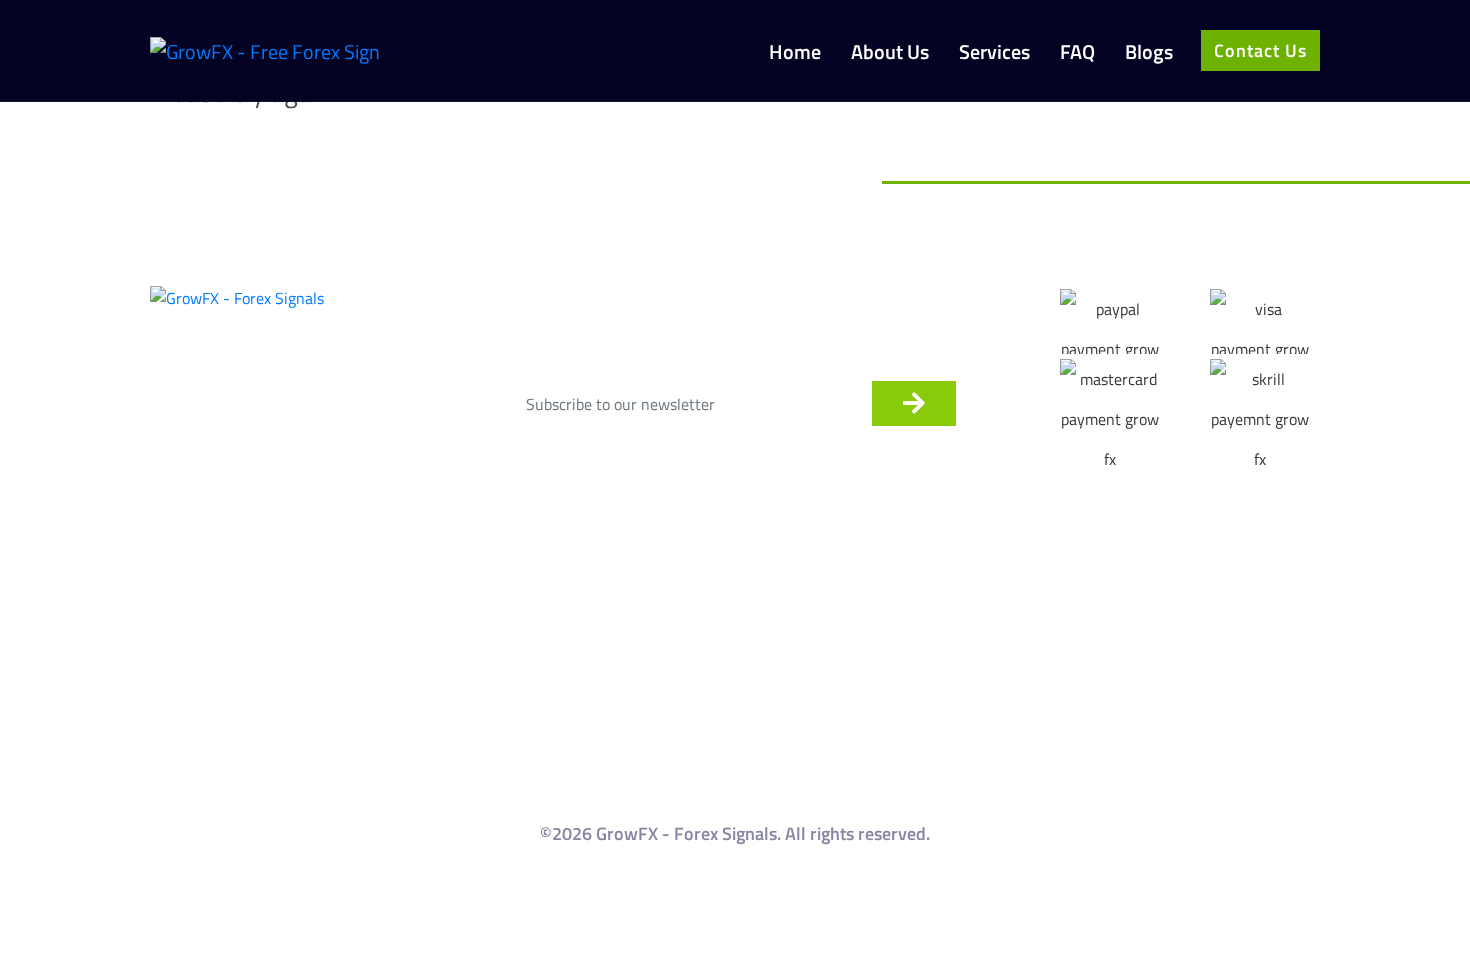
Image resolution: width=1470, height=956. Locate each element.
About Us (890, 52)
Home (795, 52)
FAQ (1077, 52)
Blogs (1149, 52)
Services (994, 52)
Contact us (1260, 50)
